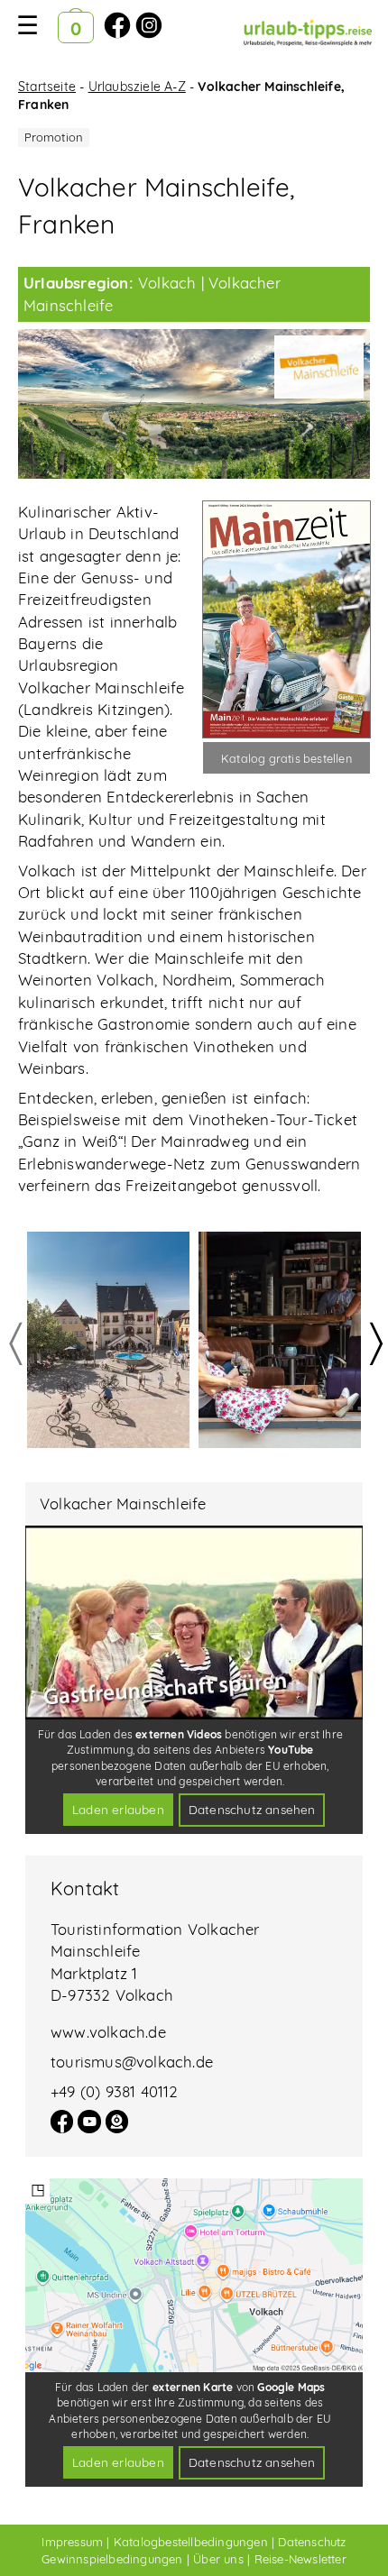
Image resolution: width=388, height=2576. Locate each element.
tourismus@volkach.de (132, 2062)
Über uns (218, 2559)
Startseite (47, 87)
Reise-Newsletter (300, 2559)
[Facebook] (62, 2127)
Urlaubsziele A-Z (137, 87)
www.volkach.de (108, 2032)
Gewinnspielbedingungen (112, 2559)
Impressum (72, 2542)
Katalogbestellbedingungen (191, 2542)
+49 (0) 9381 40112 (115, 2091)
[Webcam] (117, 2127)
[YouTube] (89, 2127)
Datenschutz (312, 2542)
